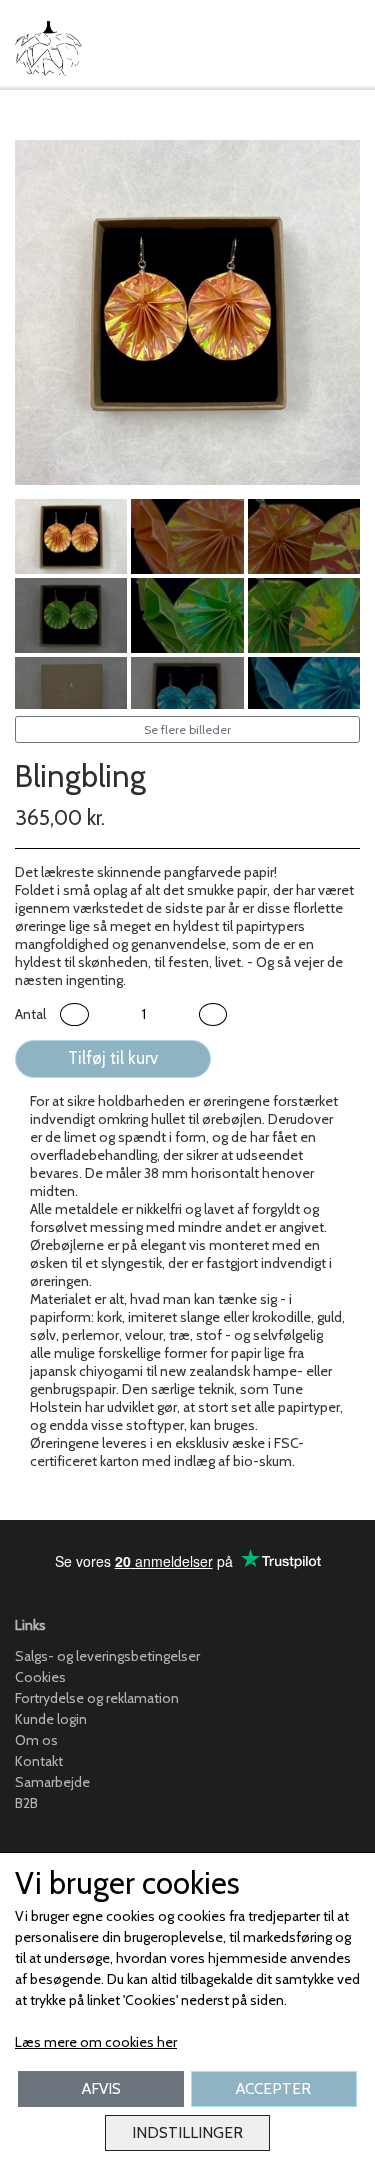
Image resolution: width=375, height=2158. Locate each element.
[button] (74, 1014)
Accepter (273, 2088)
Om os (36, 1740)
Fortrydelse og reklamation (97, 1698)
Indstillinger (187, 2132)
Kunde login (51, 1719)
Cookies (40, 1677)
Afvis (101, 2088)
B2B (26, 1803)
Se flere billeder (187, 729)
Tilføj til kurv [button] (113, 1058)
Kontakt (39, 1761)
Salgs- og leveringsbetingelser (107, 1656)
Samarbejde (52, 1782)
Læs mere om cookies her (96, 2042)
